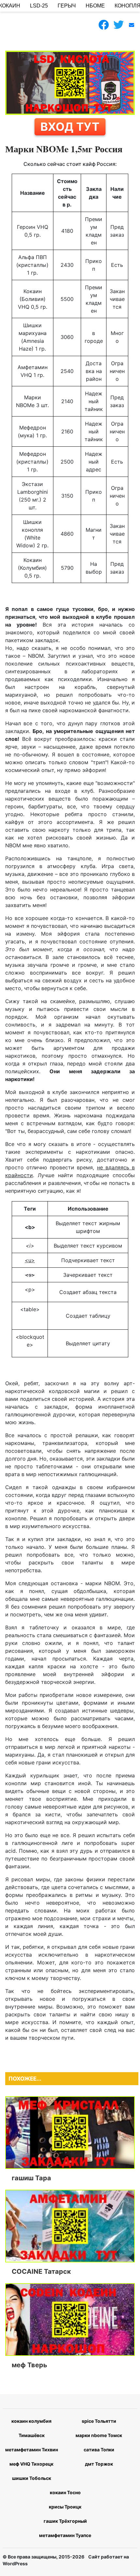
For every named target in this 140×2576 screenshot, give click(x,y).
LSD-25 (39, 6)
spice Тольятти (99, 2421)
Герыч (67, 6)
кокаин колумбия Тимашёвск (31, 2428)
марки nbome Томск (99, 2435)
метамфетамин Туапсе (65, 2535)
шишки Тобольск (32, 2478)
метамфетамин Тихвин (32, 2450)
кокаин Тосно (65, 2492)
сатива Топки (99, 2450)
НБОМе (95, 6)
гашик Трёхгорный (65, 2521)
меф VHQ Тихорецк (31, 2464)
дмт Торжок (99, 2464)
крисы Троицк (65, 2507)
